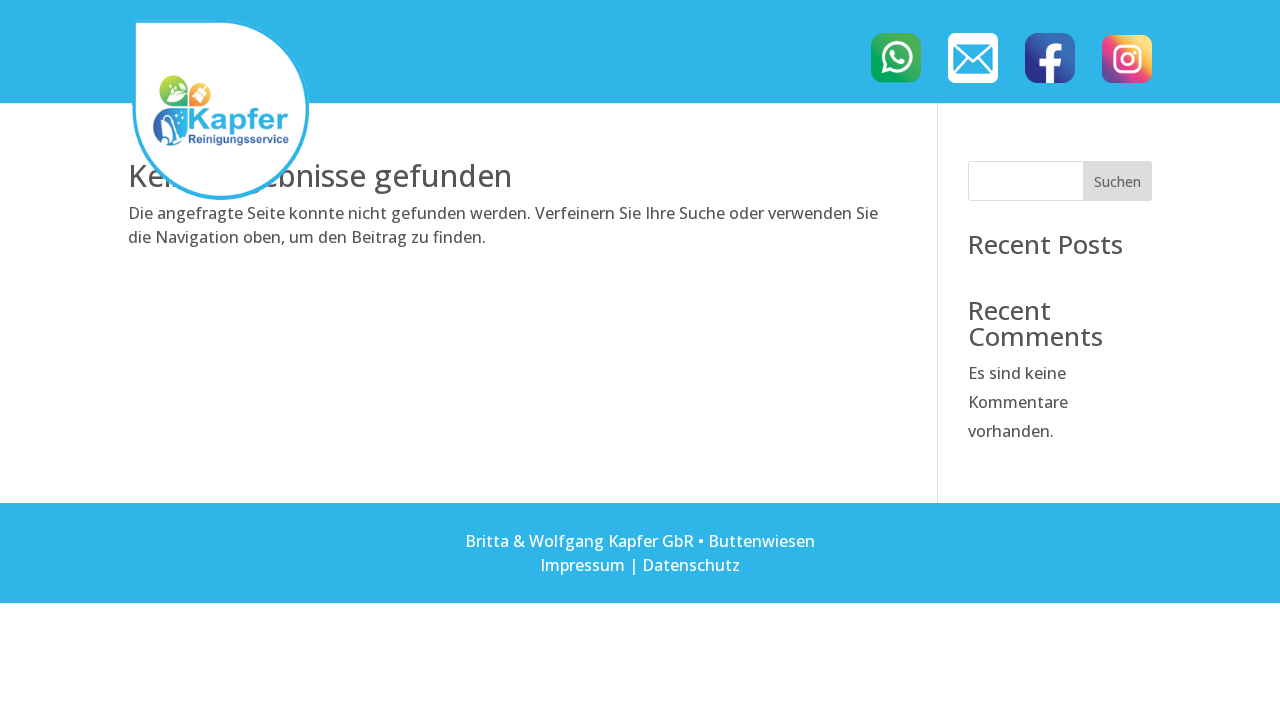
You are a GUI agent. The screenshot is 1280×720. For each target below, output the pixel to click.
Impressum (582, 565)
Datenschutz (691, 565)
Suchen (1117, 181)
